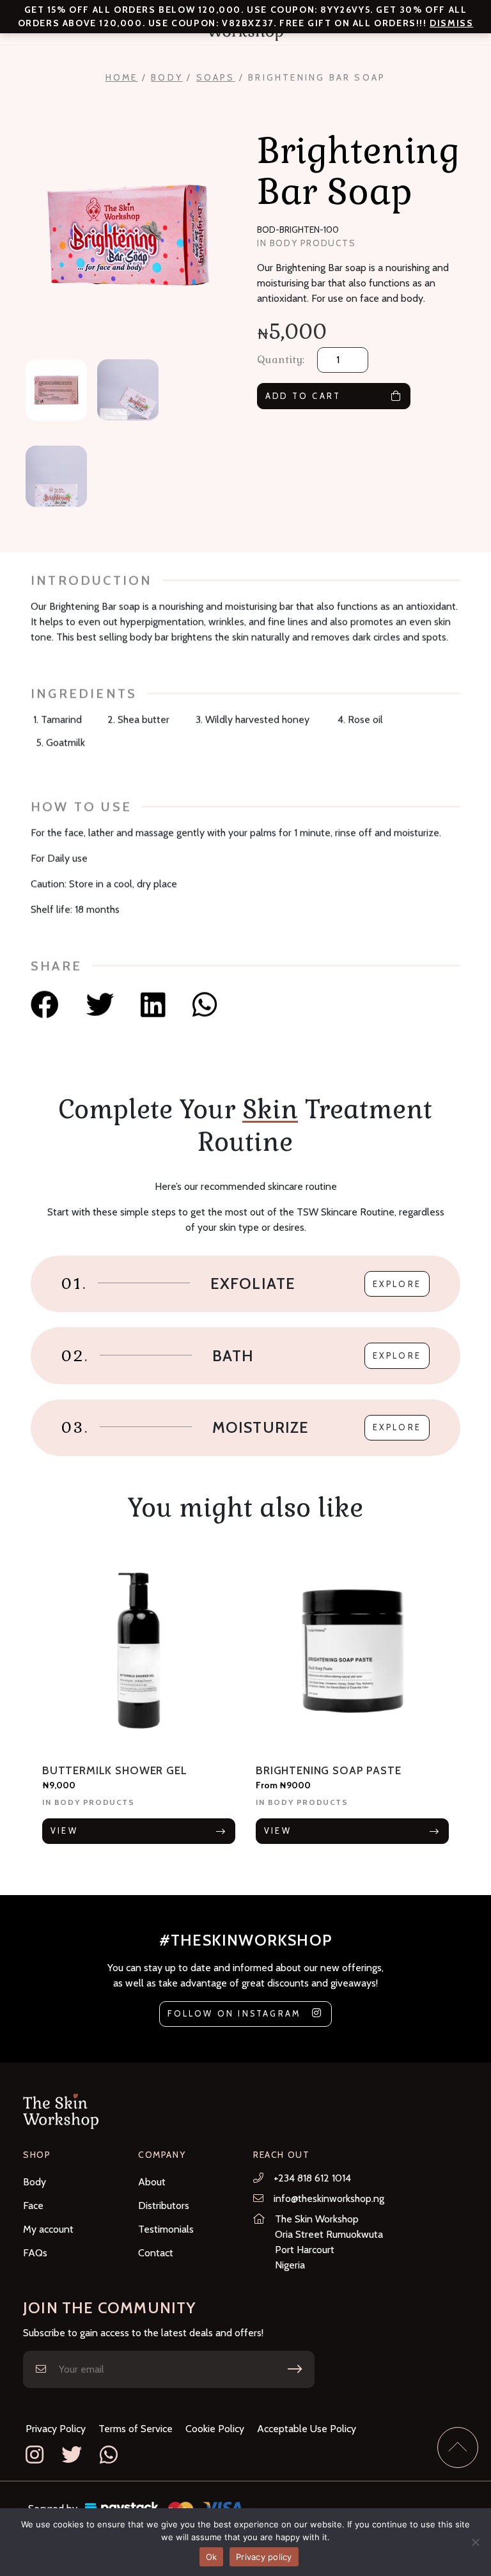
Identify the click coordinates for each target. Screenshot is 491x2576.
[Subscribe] (295, 2369)
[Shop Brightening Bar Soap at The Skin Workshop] (48, 1005)
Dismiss (451, 23)
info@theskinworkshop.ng (329, 2198)
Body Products (313, 243)
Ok (212, 2557)
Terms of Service (136, 2429)
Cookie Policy (215, 2429)
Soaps (216, 77)
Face (33, 2205)
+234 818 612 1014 (312, 2178)
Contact (156, 2253)
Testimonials (166, 2229)
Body (167, 77)
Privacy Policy (56, 2429)
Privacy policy (264, 2557)
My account (48, 2229)
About (152, 2182)
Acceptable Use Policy (307, 2429)
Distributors (164, 2205)
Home (122, 77)
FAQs (35, 2253)
